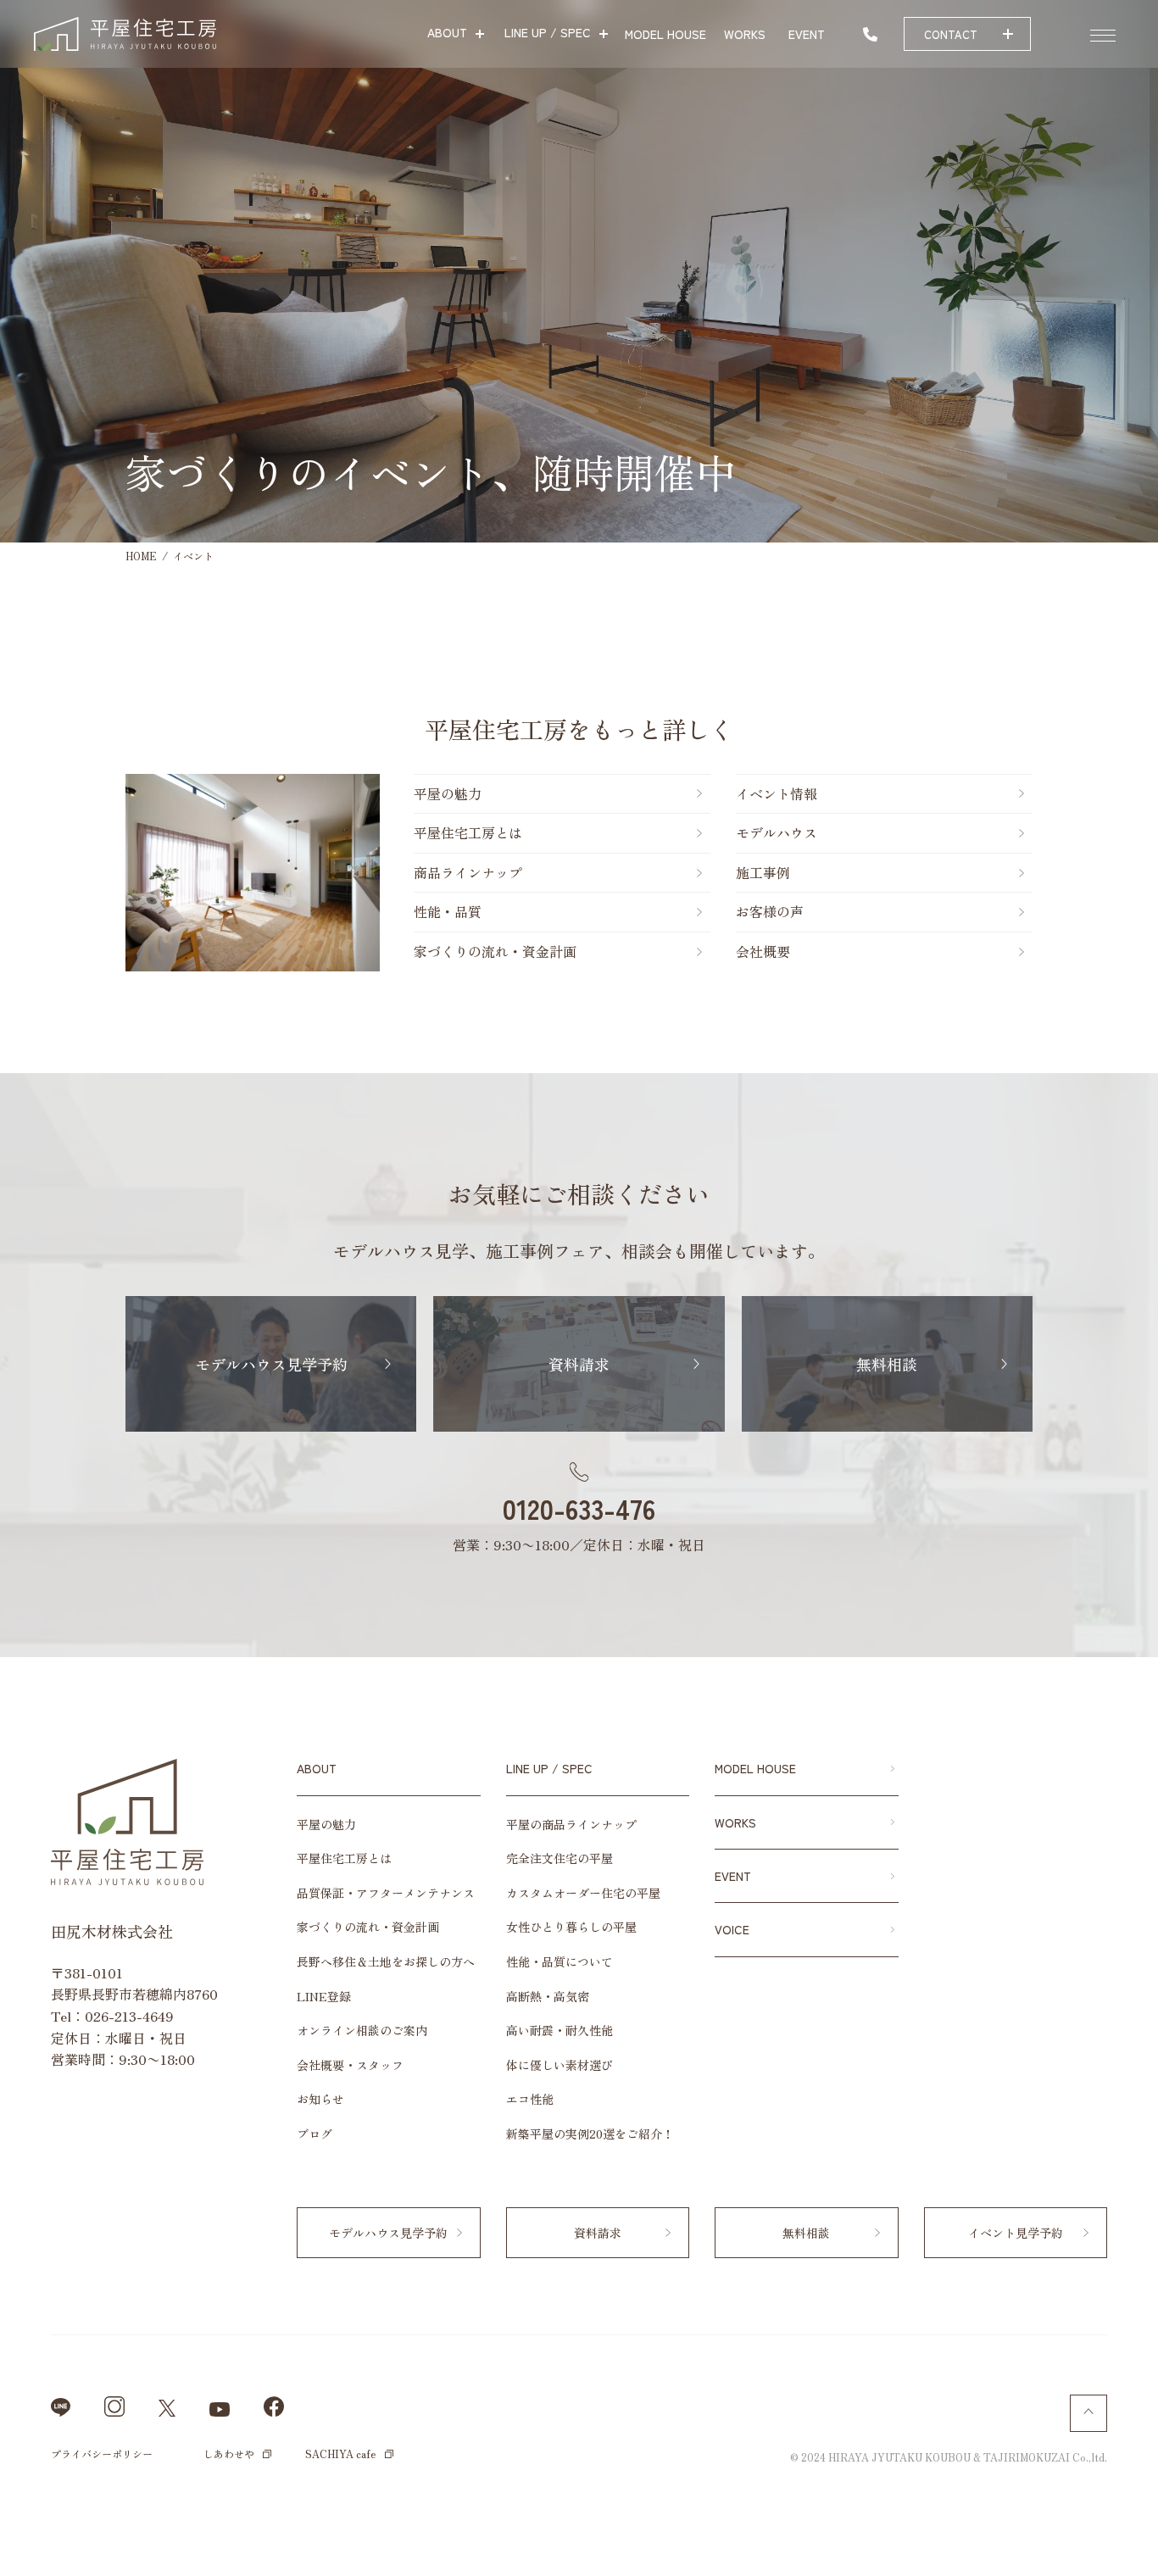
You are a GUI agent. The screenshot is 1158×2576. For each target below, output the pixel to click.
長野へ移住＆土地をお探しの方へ (386, 1961)
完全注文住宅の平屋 (560, 1858)
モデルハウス (777, 832)
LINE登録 (324, 1996)
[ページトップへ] (1088, 2413)
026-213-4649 (129, 2016)
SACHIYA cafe (341, 2454)
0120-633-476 (579, 1508)
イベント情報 (1137, 1530)
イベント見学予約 (1016, 2233)
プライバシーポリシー (102, 2454)
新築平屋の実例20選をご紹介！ (590, 2134)
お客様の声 (770, 911)
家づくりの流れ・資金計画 (495, 951)
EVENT (733, 1876)
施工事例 (763, 872)
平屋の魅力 (448, 793)
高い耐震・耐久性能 (560, 2030)
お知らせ (320, 2099)
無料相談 (1137, 1394)
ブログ (315, 2134)
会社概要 (763, 951)
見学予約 (1137, 1144)
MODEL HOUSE (755, 1768)
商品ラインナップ (468, 872)
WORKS (735, 1822)
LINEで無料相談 (1082, 2542)
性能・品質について (560, 1961)
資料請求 (1137, 1271)
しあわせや (229, 2454)
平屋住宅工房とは (468, 832)
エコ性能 (530, 2099)
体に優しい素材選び (560, 2065)
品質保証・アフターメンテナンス (386, 1893)
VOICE (732, 1929)
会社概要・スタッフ (350, 2065)
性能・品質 (448, 911)
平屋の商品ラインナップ (571, 1824)
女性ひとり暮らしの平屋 (571, 1927)
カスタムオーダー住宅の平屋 (583, 1893)
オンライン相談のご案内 (362, 2030)
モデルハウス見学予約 (271, 1364)
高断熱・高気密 (548, 1996)
